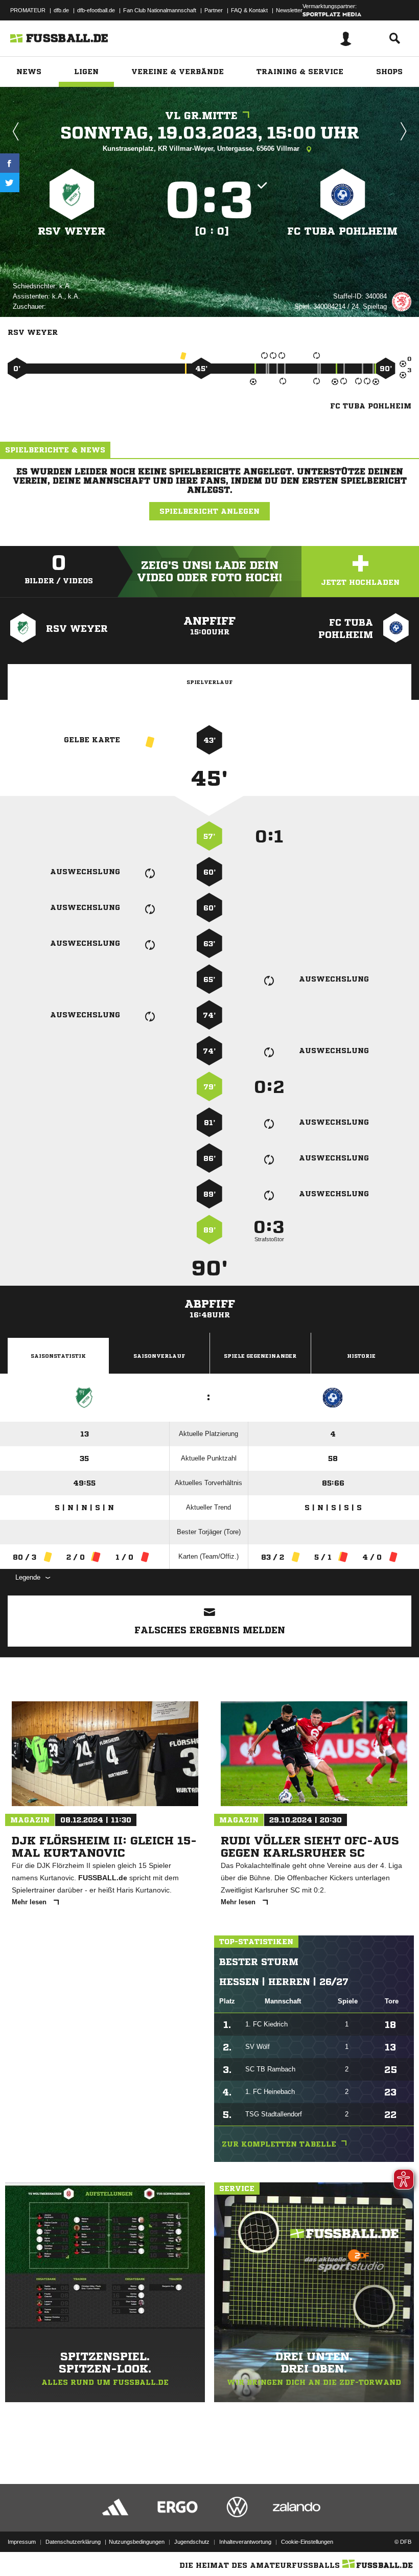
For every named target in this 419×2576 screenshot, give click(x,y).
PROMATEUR (28, 10)
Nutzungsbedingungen (137, 2542)
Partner (214, 10)
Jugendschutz (192, 2542)
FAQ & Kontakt (249, 10)
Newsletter (289, 10)
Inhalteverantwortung (245, 2542)
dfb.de (61, 10)
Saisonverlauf (159, 1356)
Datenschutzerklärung (73, 2542)
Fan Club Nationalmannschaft (160, 10)
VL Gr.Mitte (201, 116)
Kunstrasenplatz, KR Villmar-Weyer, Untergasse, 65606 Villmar (202, 149)
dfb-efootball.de (96, 10)
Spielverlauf (209, 682)
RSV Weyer (72, 231)
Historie (361, 1356)
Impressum (22, 2542)
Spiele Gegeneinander (260, 1356)
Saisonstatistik (58, 1356)
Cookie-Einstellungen (307, 2542)
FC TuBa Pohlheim (342, 231)
